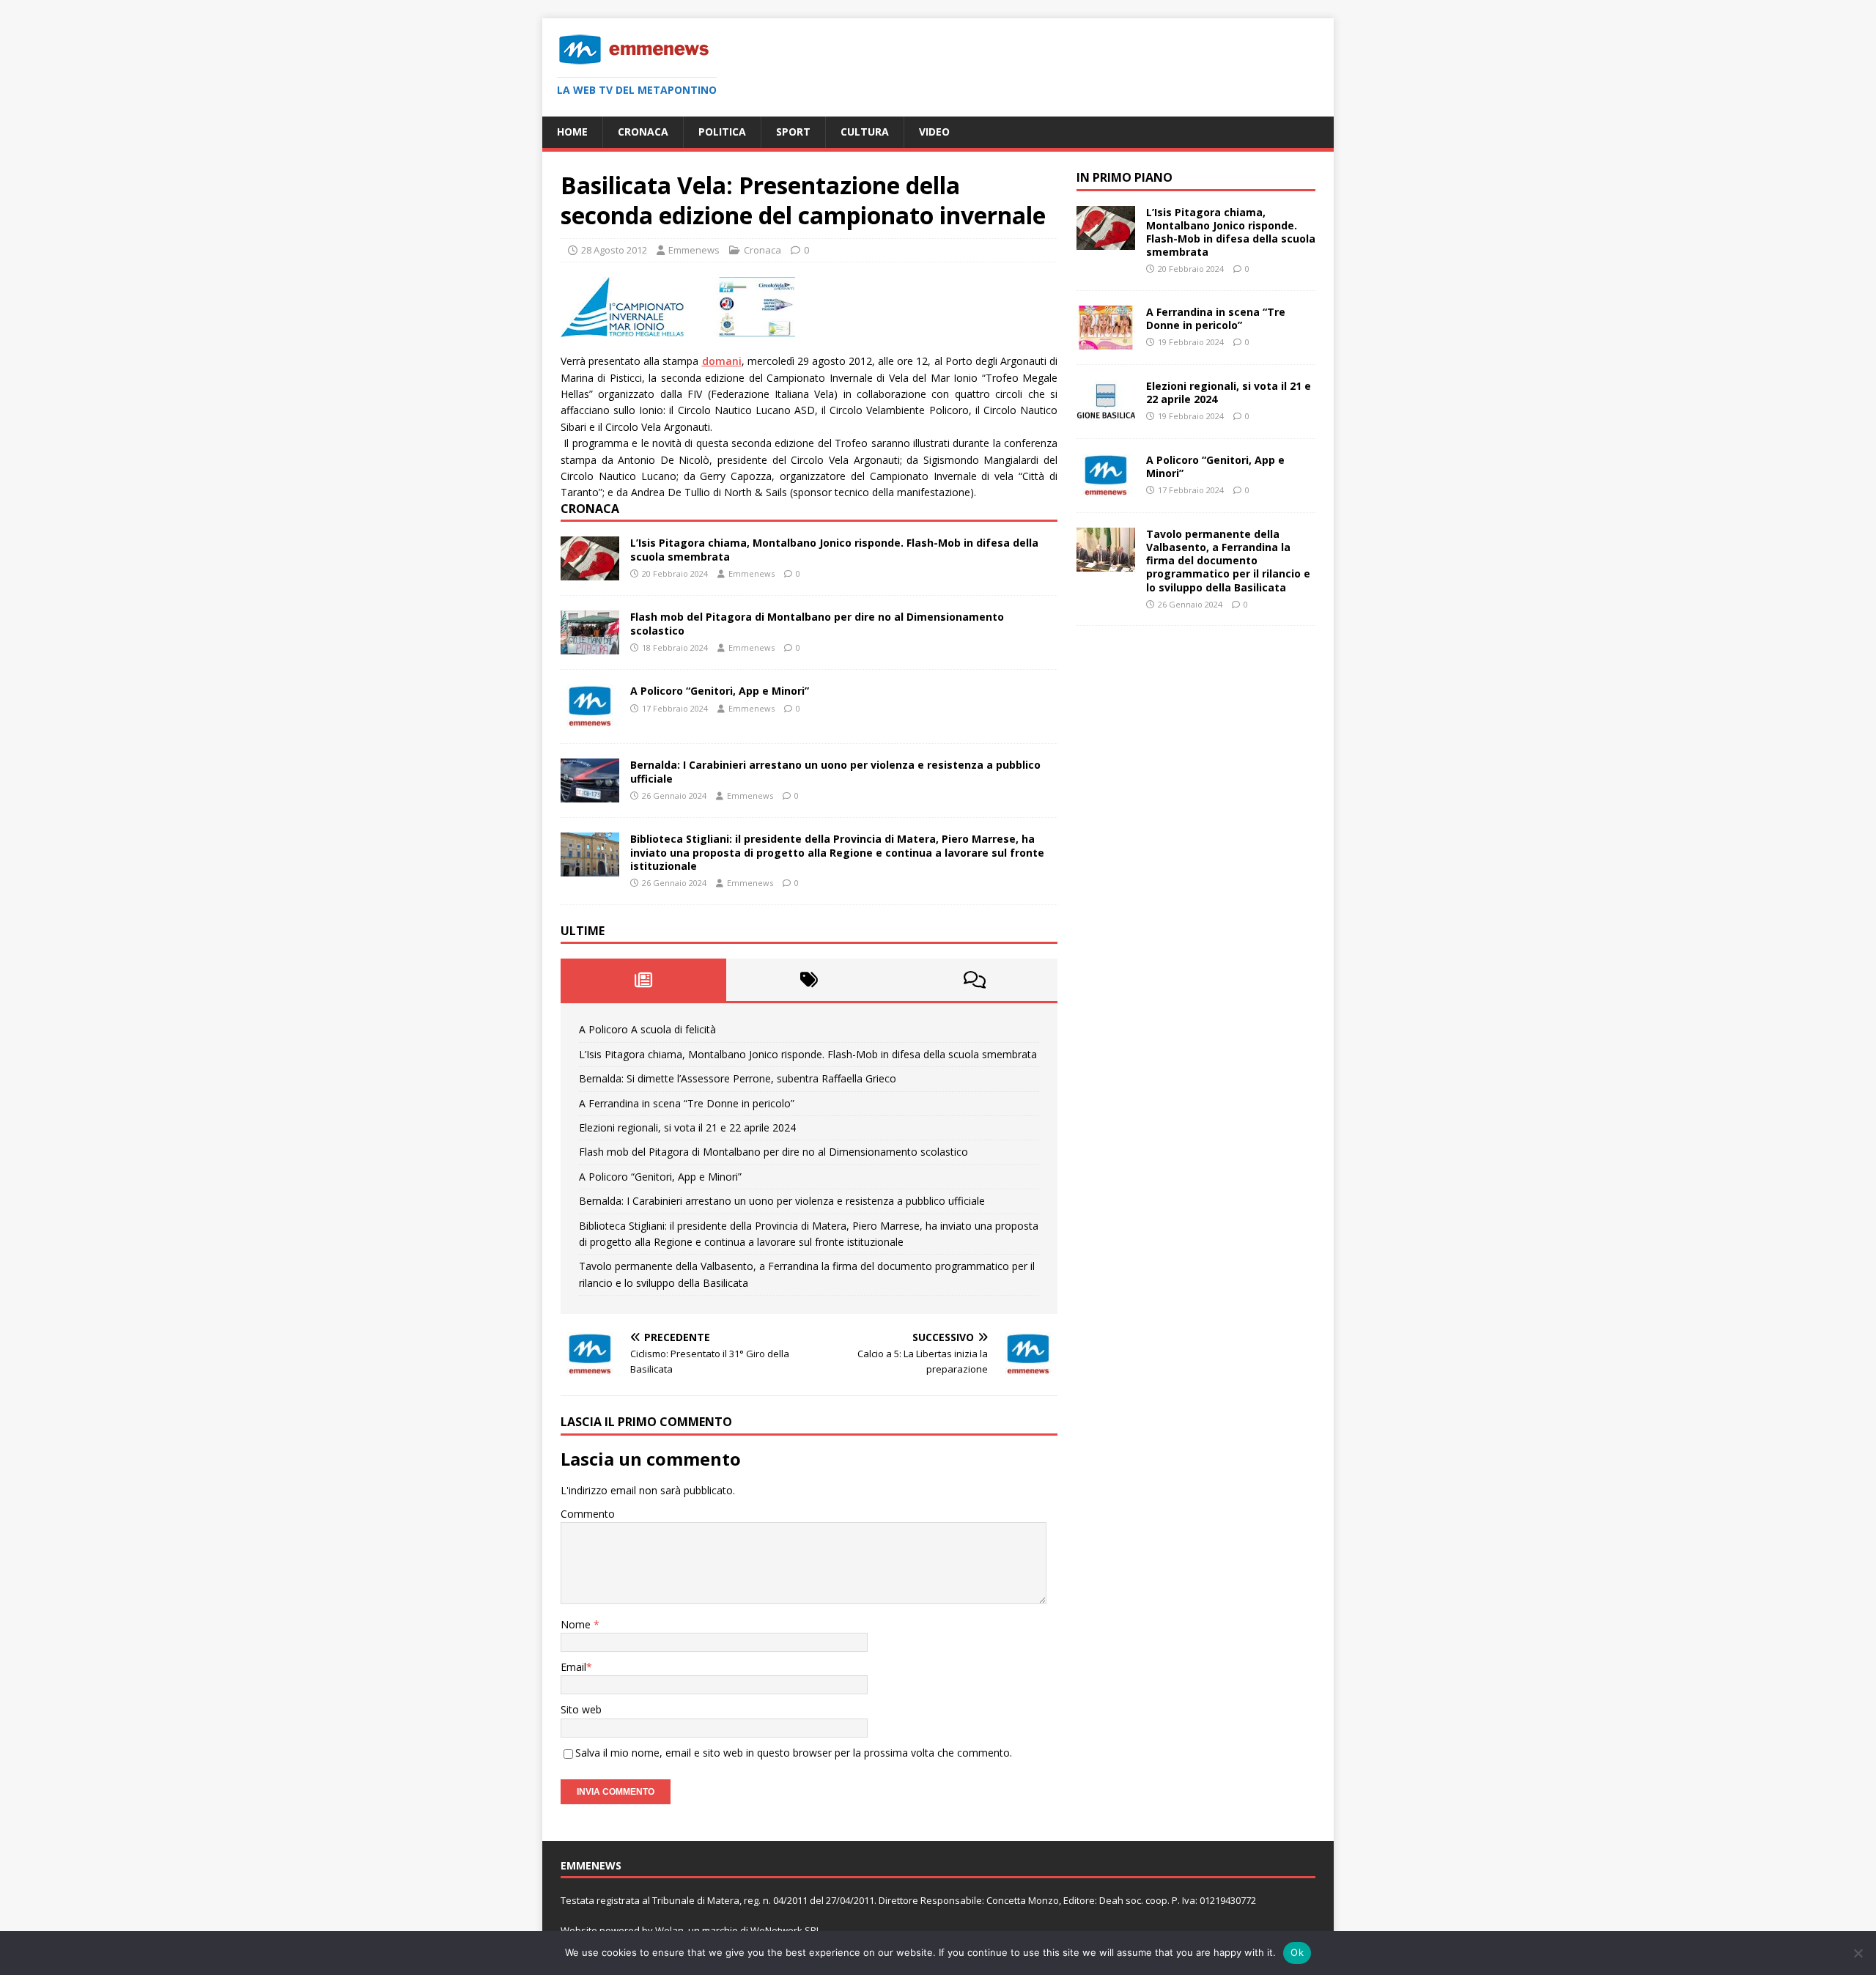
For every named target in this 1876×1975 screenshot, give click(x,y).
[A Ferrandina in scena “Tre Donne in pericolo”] (1106, 341)
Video (934, 132)
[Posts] (643, 980)
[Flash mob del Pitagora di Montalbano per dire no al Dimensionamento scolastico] (590, 646)
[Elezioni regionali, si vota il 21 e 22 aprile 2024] (1106, 415)
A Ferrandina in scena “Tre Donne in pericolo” (687, 1103)
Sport (793, 132)
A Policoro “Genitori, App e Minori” (720, 691)
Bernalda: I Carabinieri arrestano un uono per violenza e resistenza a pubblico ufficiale (835, 771)
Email (573, 1667)
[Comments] (975, 980)
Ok (1297, 1952)
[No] (1858, 1953)
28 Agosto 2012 (614, 250)
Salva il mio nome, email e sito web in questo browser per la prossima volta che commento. (794, 1753)
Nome (577, 1624)
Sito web (581, 1709)
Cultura (865, 132)
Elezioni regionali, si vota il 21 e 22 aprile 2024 (687, 1127)
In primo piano (1125, 177)
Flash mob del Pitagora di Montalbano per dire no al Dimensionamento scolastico (817, 623)
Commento (588, 1514)
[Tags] (809, 980)
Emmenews (694, 250)
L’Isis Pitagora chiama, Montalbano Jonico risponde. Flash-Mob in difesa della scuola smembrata (834, 549)
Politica (722, 132)
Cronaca (643, 132)
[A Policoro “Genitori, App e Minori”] (590, 720)
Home (572, 132)
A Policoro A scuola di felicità (647, 1029)
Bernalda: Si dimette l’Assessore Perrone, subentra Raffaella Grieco (738, 1078)
